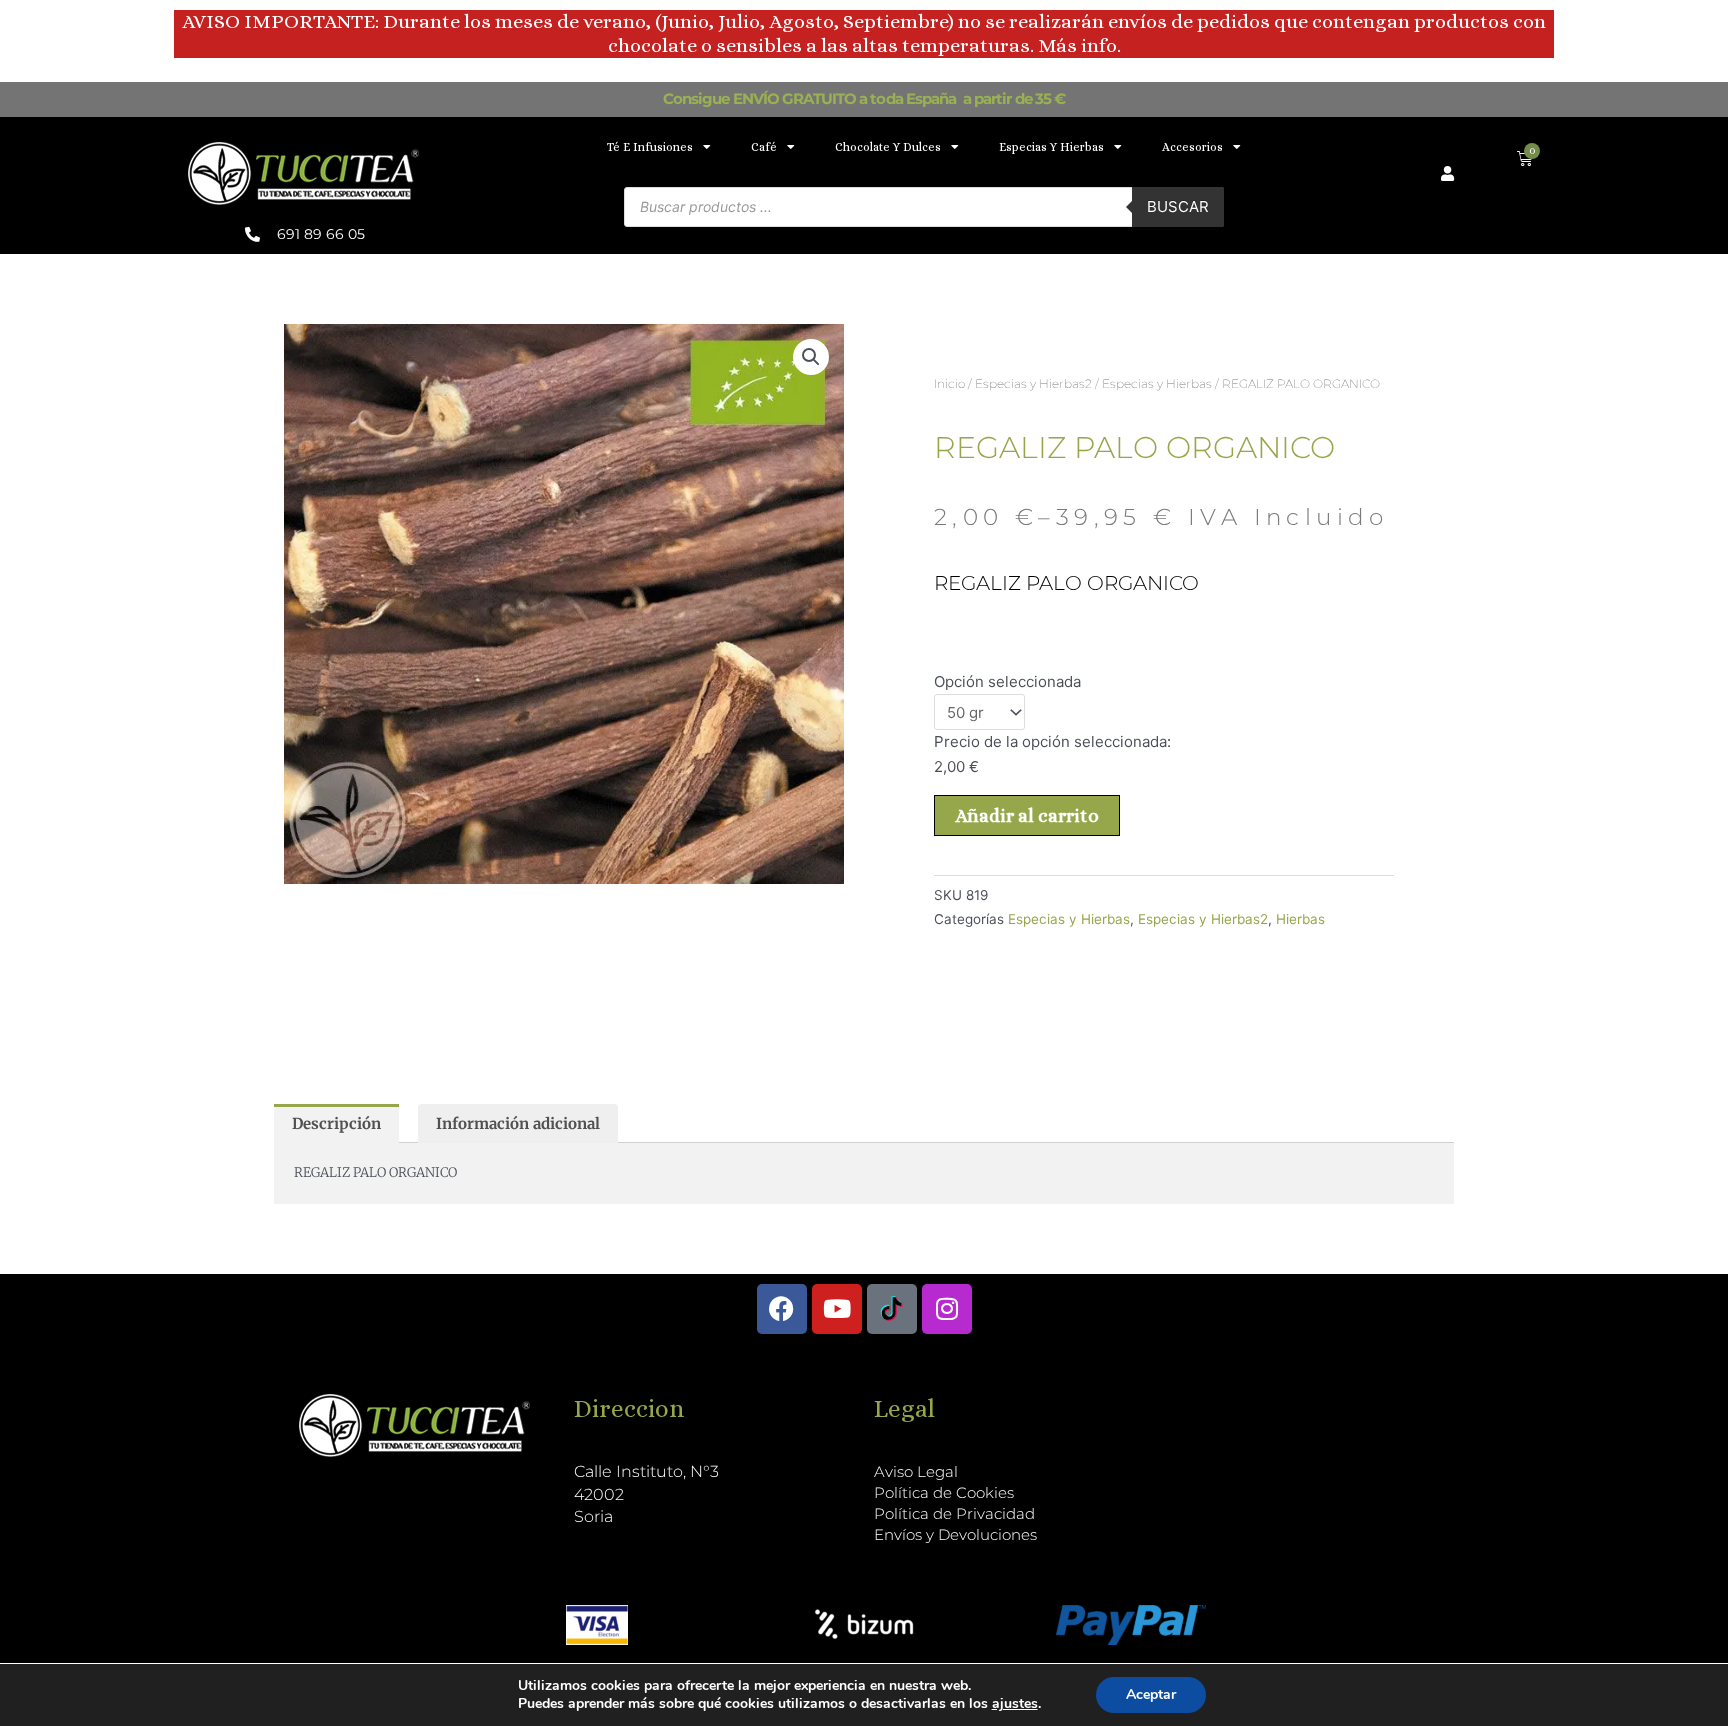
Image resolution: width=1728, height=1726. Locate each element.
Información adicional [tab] (518, 1123)
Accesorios (1192, 147)
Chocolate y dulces (888, 147)
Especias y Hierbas (1051, 147)
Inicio (949, 383)
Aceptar (1151, 1694)
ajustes (1015, 1704)
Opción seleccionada (1007, 681)
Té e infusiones (650, 147)
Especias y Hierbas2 (1033, 383)
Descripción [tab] (336, 1123)
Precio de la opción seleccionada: (1052, 741)
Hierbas (1300, 919)
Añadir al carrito (1027, 815)
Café (764, 147)
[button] (811, 357)
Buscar (1178, 206)
